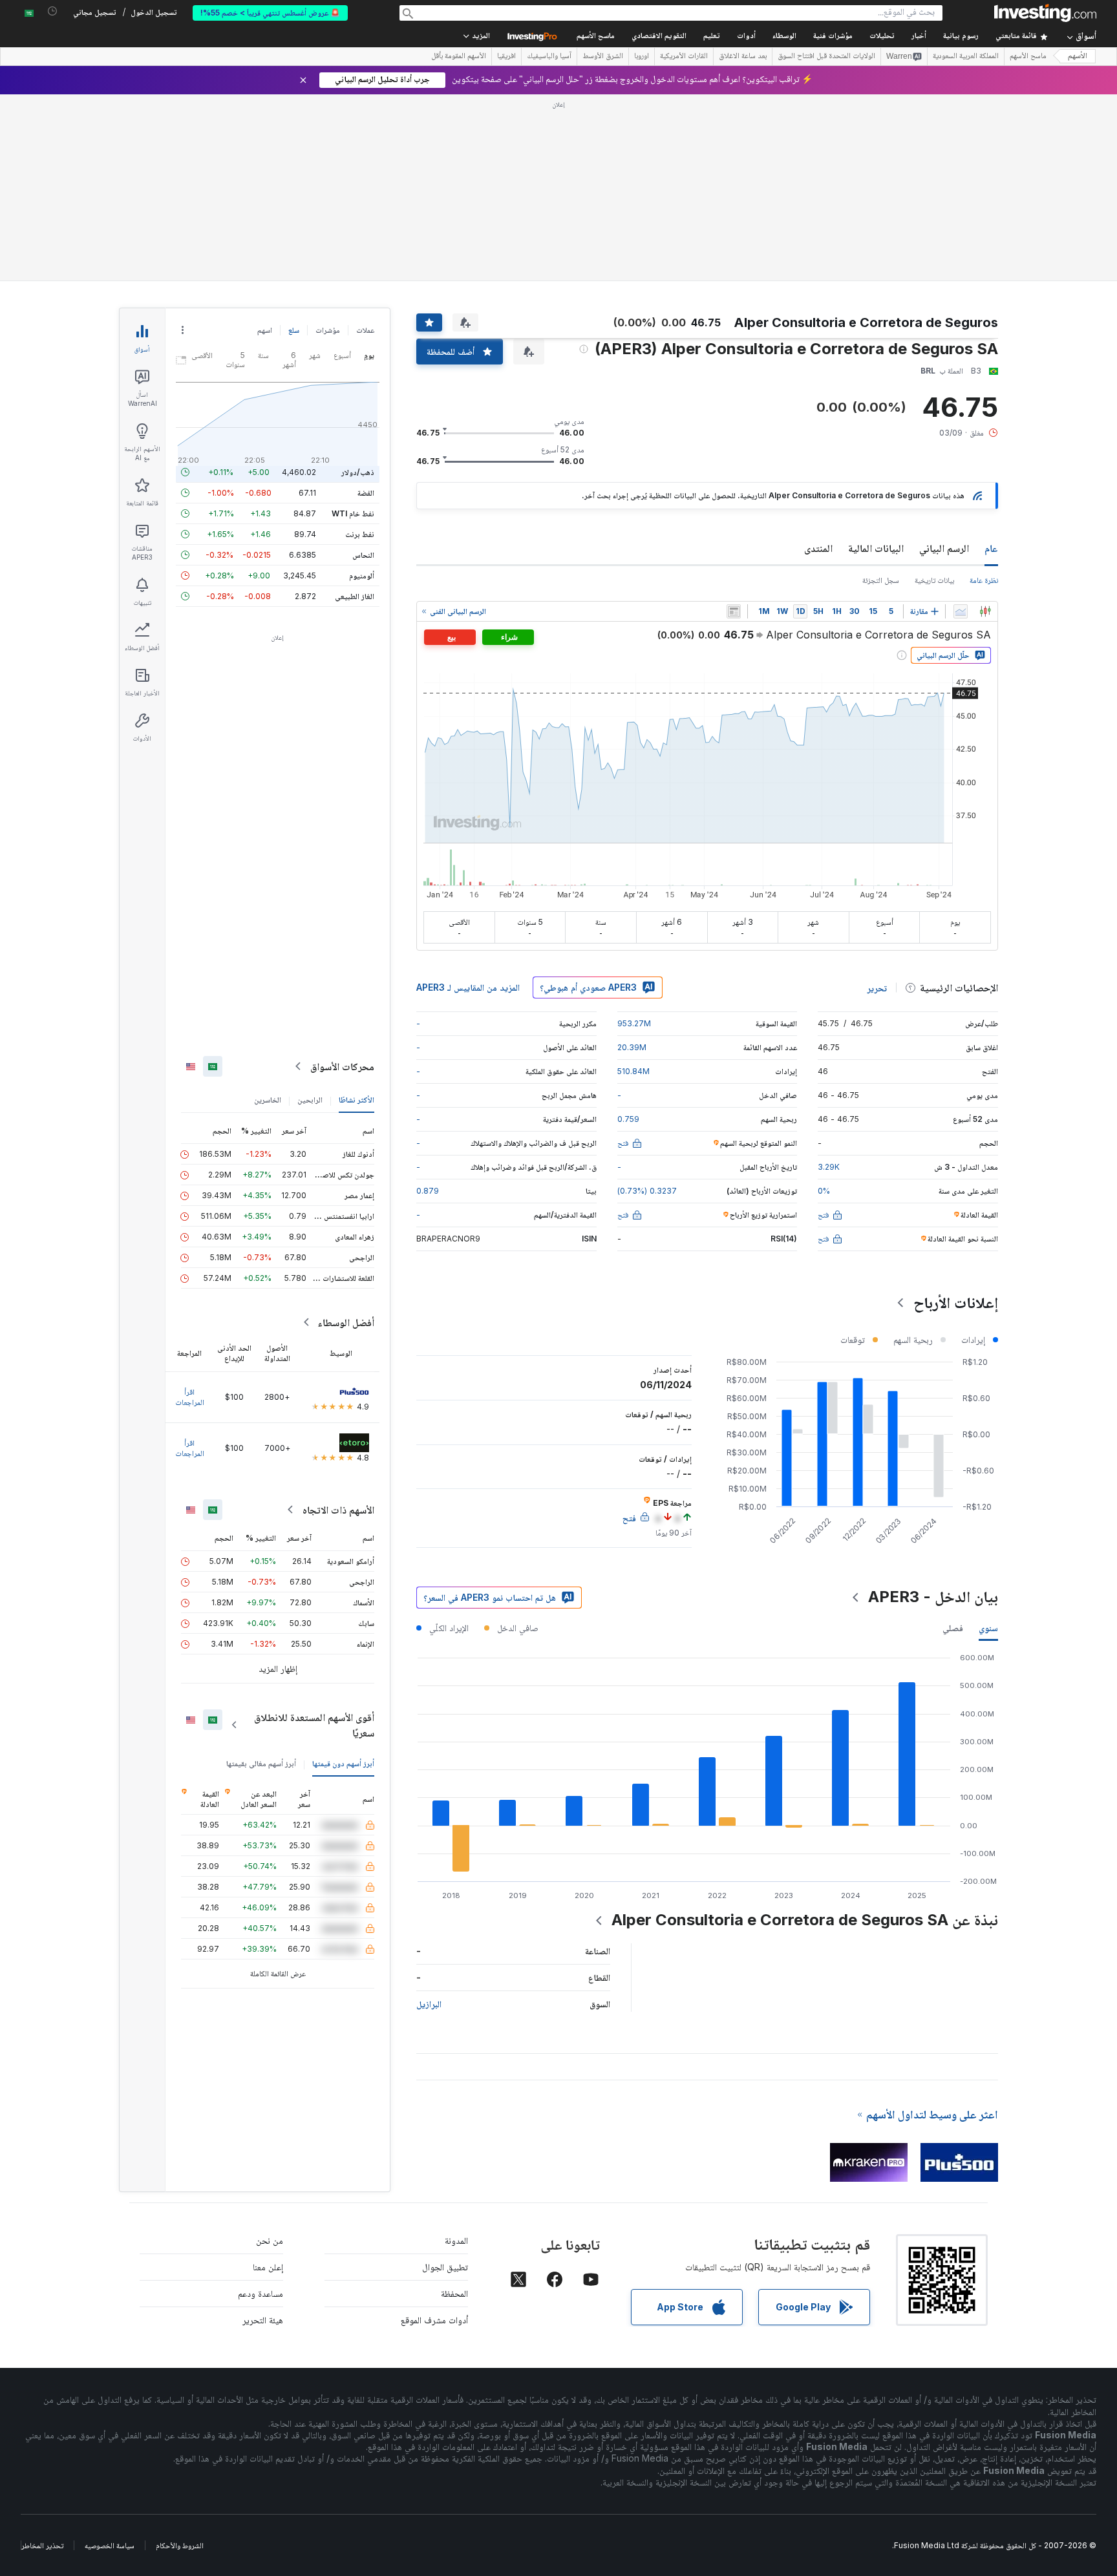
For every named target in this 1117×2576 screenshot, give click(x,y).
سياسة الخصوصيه (110, 2545)
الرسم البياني (944, 548)
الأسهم (1078, 57)
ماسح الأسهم (596, 37)
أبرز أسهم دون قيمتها (343, 1763)
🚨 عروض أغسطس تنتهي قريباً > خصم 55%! (270, 13)
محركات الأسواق (342, 1066)
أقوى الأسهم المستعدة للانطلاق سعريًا (314, 1725)
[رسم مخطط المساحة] (961, 611)
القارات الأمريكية (684, 57)
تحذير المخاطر (42, 2545)
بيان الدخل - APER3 (933, 1597)
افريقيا (506, 57)
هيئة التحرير (263, 2320)
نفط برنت (360, 534)
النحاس (363, 555)
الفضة (366, 493)
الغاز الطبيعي (355, 596)
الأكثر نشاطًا (356, 1100)
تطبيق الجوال (445, 2267)
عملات (365, 330)
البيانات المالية (876, 548)
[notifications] (53, 11)
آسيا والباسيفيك (549, 57)
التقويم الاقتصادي (659, 37)
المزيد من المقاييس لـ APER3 (468, 987)
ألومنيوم (362, 575)
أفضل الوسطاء (346, 1322)
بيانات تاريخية (934, 580)
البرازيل (429, 2004)
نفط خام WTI (353, 513)
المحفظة (454, 2293)
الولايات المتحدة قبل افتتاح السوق (826, 57)
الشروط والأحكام (180, 2545)
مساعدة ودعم (261, 2293)
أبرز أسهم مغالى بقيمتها (261, 1763)
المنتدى (818, 548)
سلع (294, 330)
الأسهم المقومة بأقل (459, 57)
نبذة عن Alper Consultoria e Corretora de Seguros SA (805, 1920)
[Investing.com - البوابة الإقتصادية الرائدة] (1045, 13)
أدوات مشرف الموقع (434, 2320)
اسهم (265, 330)
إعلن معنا (268, 2267)
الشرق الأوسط (603, 57)
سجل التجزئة (881, 580)
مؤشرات (328, 330)
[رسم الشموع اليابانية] (985, 611)
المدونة (456, 2240)
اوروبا (642, 57)
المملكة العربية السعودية (966, 57)
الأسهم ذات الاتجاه (338, 1510)
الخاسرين (268, 1100)
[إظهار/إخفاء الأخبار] (734, 611)
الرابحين (310, 1100)
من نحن (270, 2240)
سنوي (988, 1628)
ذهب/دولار (358, 472)
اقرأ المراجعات (190, 1397)
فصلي (953, 1628)
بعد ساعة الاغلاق (743, 57)
